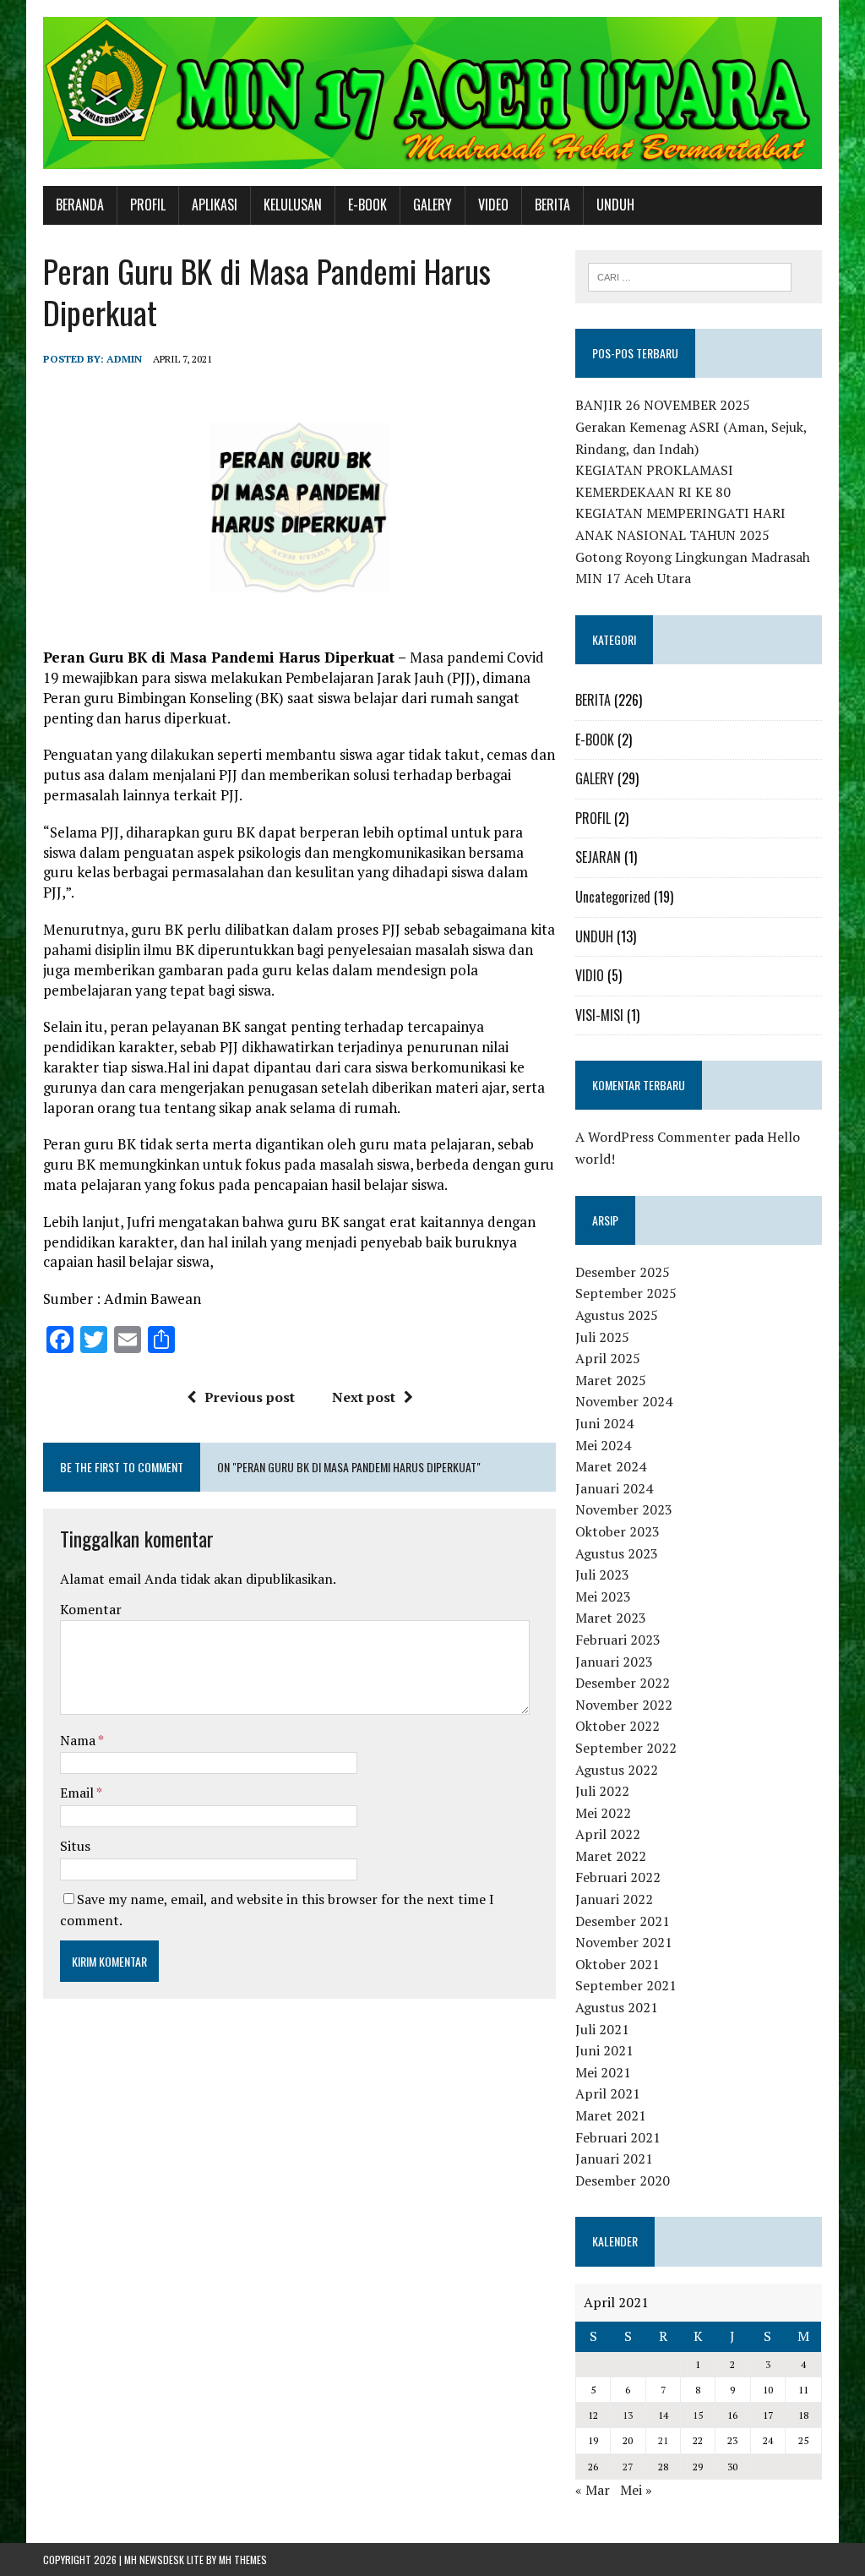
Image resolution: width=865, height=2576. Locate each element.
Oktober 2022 (617, 1726)
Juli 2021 (602, 2029)
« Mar (593, 2490)
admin (124, 359)
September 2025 (626, 1293)
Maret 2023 (611, 1618)
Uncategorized (613, 897)
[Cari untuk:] (690, 276)
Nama (79, 1740)
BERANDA (80, 205)
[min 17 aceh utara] (432, 93)
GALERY (432, 205)
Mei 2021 (603, 2072)
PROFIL (148, 205)
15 (698, 2415)
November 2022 (624, 1705)
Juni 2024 (604, 1423)
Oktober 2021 (617, 1964)
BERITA (552, 205)
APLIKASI (215, 205)
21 (663, 2440)
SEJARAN (598, 857)
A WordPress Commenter (653, 1137)
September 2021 (626, 1985)
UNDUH (615, 205)
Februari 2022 (618, 1877)
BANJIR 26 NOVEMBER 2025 (663, 405)
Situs (75, 1846)
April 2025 (608, 1358)
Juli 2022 (602, 1791)
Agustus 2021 (617, 2007)
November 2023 (624, 1509)
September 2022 (626, 1748)
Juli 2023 (602, 1575)
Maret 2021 (611, 2115)
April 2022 (608, 1834)
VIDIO (590, 975)
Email (78, 1793)
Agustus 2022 (617, 1770)
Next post (364, 1397)
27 (628, 2467)
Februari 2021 (618, 2137)
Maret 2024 (611, 1466)
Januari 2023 (614, 1662)
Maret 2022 (611, 1856)
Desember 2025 (623, 1272)
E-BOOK (367, 205)
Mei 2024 (603, 1445)
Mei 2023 (603, 1596)
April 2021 (608, 2093)
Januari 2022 (614, 1899)
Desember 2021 (623, 1921)
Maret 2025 (611, 1380)
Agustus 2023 (617, 1553)
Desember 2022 (623, 1683)
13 (628, 2415)
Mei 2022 (603, 1813)
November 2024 (624, 1401)
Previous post (250, 1397)
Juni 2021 (604, 2050)
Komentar (91, 1609)
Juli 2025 (602, 1337)
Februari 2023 (618, 1640)
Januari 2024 (614, 1488)
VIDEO (493, 205)
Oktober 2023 (617, 1531)
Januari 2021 (614, 2158)
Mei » (636, 2490)
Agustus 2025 (617, 1315)
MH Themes (243, 2560)
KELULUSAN (293, 205)
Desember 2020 (623, 2180)
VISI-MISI (599, 1015)
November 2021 (624, 1942)
